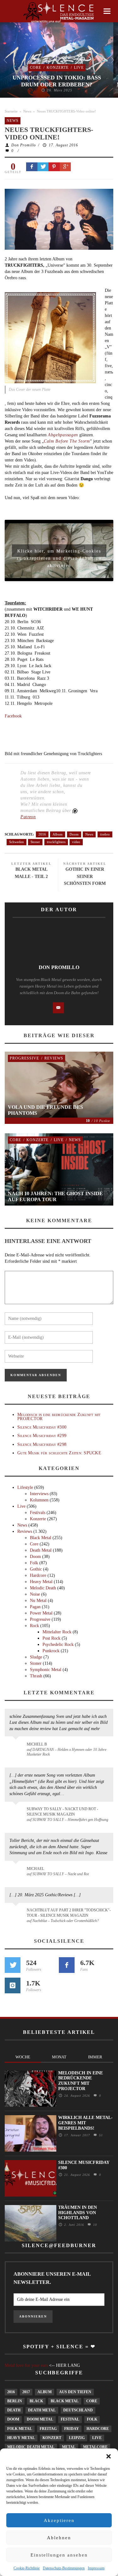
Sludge (36, 1657)
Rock (34, 1626)
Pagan (35, 1607)
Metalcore (95, 2447)
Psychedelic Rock (58, 1645)
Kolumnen (39, 1500)
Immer (95, 2057)
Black (36, 2401)
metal (69, 2447)
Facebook (13, 716)
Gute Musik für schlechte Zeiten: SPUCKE (59, 1453)
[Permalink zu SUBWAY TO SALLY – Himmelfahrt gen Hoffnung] (17, 1813)
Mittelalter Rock (57, 1632)
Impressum (96, 2568)
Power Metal (41, 1613)
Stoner (35, 842)
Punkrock (51, 1651)
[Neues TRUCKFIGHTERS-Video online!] (59, 219)
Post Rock (51, 1638)
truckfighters (56, 842)
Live (79, 68)
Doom (74, 834)
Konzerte (58, 68)
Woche (23, 2057)
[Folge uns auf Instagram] (13, 1985)
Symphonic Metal (46, 1670)
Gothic (36, 1569)
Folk (34, 1563)
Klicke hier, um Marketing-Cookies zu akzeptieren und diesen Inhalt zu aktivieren (59, 553)
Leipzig (77, 2438)
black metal (65, 2401)
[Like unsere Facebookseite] (67, 1965)
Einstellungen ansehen (59, 2555)
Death (14, 2410)
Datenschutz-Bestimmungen (64, 2568)
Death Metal (41, 1550)
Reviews (54, 1058)
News (27, 111)
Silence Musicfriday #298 (42, 1444)
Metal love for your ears (26, 2365)
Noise (35, 1594)
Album (58, 834)
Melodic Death (43, 1588)
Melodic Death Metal (31, 2447)
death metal (42, 2410)
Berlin (15, 2401)
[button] (109, 2456)
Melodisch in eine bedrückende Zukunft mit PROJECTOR (59, 1417)
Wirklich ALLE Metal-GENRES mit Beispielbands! (85, 2123)
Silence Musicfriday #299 (42, 1436)
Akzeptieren (59, 2520)
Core (36, 68)
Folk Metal (20, 2429)
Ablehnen (59, 2538)
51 (100, 2135)
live (97, 2438)
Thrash (36, 1676)
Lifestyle (25, 1487)
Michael (35, 1869)
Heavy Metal (41, 1582)
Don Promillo (24, 145)
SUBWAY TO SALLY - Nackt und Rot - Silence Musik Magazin (62, 1812)
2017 (26, 2392)
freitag (48, 2429)
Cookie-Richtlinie (27, 2568)
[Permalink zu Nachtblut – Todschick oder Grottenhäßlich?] (17, 1914)
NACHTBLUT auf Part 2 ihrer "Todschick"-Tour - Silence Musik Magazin (69, 1913)
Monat (59, 2057)
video (76, 842)
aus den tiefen (75, 2392)
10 (94, 2225)
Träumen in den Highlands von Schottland (78, 2213)
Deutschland (78, 2410)
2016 (42, 834)
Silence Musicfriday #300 (42, 1427)
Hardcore (38, 1575)
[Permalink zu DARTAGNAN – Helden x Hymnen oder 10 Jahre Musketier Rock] (17, 1747)
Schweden (17, 842)
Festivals (38, 1513)
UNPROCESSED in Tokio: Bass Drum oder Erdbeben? (57, 81)
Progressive (24, 1058)
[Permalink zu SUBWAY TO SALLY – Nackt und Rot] (17, 1872)
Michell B (37, 1744)
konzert (52, 2438)
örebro (105, 834)
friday (72, 2429)
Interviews (39, 1494)
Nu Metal (38, 1601)
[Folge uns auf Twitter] (13, 1965)
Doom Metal (40, 2419)
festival (70, 2419)
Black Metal (41, 1538)
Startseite (11, 111)
